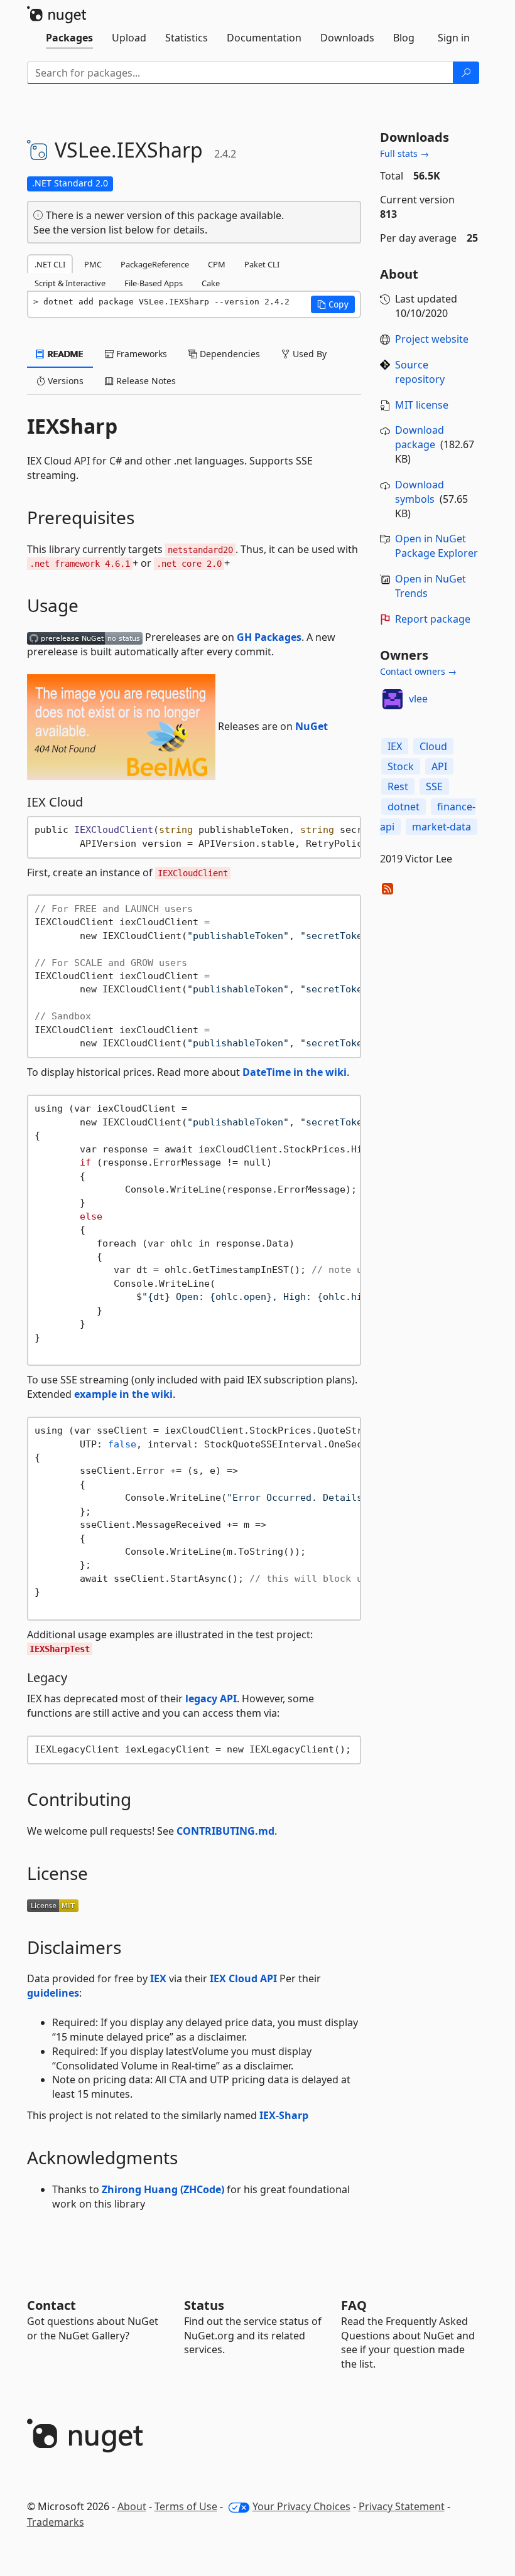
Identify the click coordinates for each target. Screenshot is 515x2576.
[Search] (466, 73)
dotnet (404, 807)
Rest (398, 786)
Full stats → (404, 153)
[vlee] (393, 699)
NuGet (312, 726)
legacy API (211, 1699)
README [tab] (64, 354)
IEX (158, 1978)
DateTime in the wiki (295, 1072)
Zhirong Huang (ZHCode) (163, 2189)
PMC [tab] (93, 264)
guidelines (53, 1993)
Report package (433, 619)
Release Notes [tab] (145, 381)
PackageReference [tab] (155, 264)
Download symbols (420, 492)
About (132, 2506)
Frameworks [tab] (140, 354)
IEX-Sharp (284, 2115)
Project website (432, 339)
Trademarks (56, 2522)
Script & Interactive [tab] (70, 283)
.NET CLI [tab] (50, 264)
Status (204, 2305)
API (439, 766)
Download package (420, 437)
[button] (333, 304)
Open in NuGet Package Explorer (436, 546)
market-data (442, 827)
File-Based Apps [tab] (154, 283)
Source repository (420, 372)
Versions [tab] (64, 381)
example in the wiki (123, 1394)
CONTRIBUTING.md (225, 1831)
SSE (434, 786)
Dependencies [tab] (229, 354)
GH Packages (269, 637)
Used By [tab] (308, 354)
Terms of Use (186, 2506)
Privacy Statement (402, 2506)
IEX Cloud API (243, 1978)
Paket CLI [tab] (262, 264)
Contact (51, 2305)
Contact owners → (418, 671)
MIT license (422, 405)
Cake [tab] (211, 283)
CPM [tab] (217, 264)
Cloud (433, 746)
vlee (418, 699)
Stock (401, 766)
